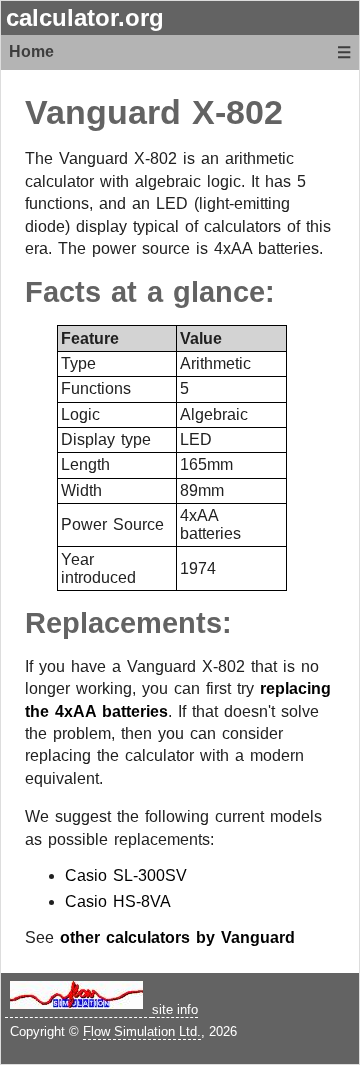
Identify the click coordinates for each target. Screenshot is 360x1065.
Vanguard (103, 112)
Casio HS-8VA (118, 901)
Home (31, 51)
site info (175, 1009)
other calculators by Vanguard (177, 937)
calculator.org (85, 17)
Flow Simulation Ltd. (142, 1031)
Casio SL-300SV (126, 875)
